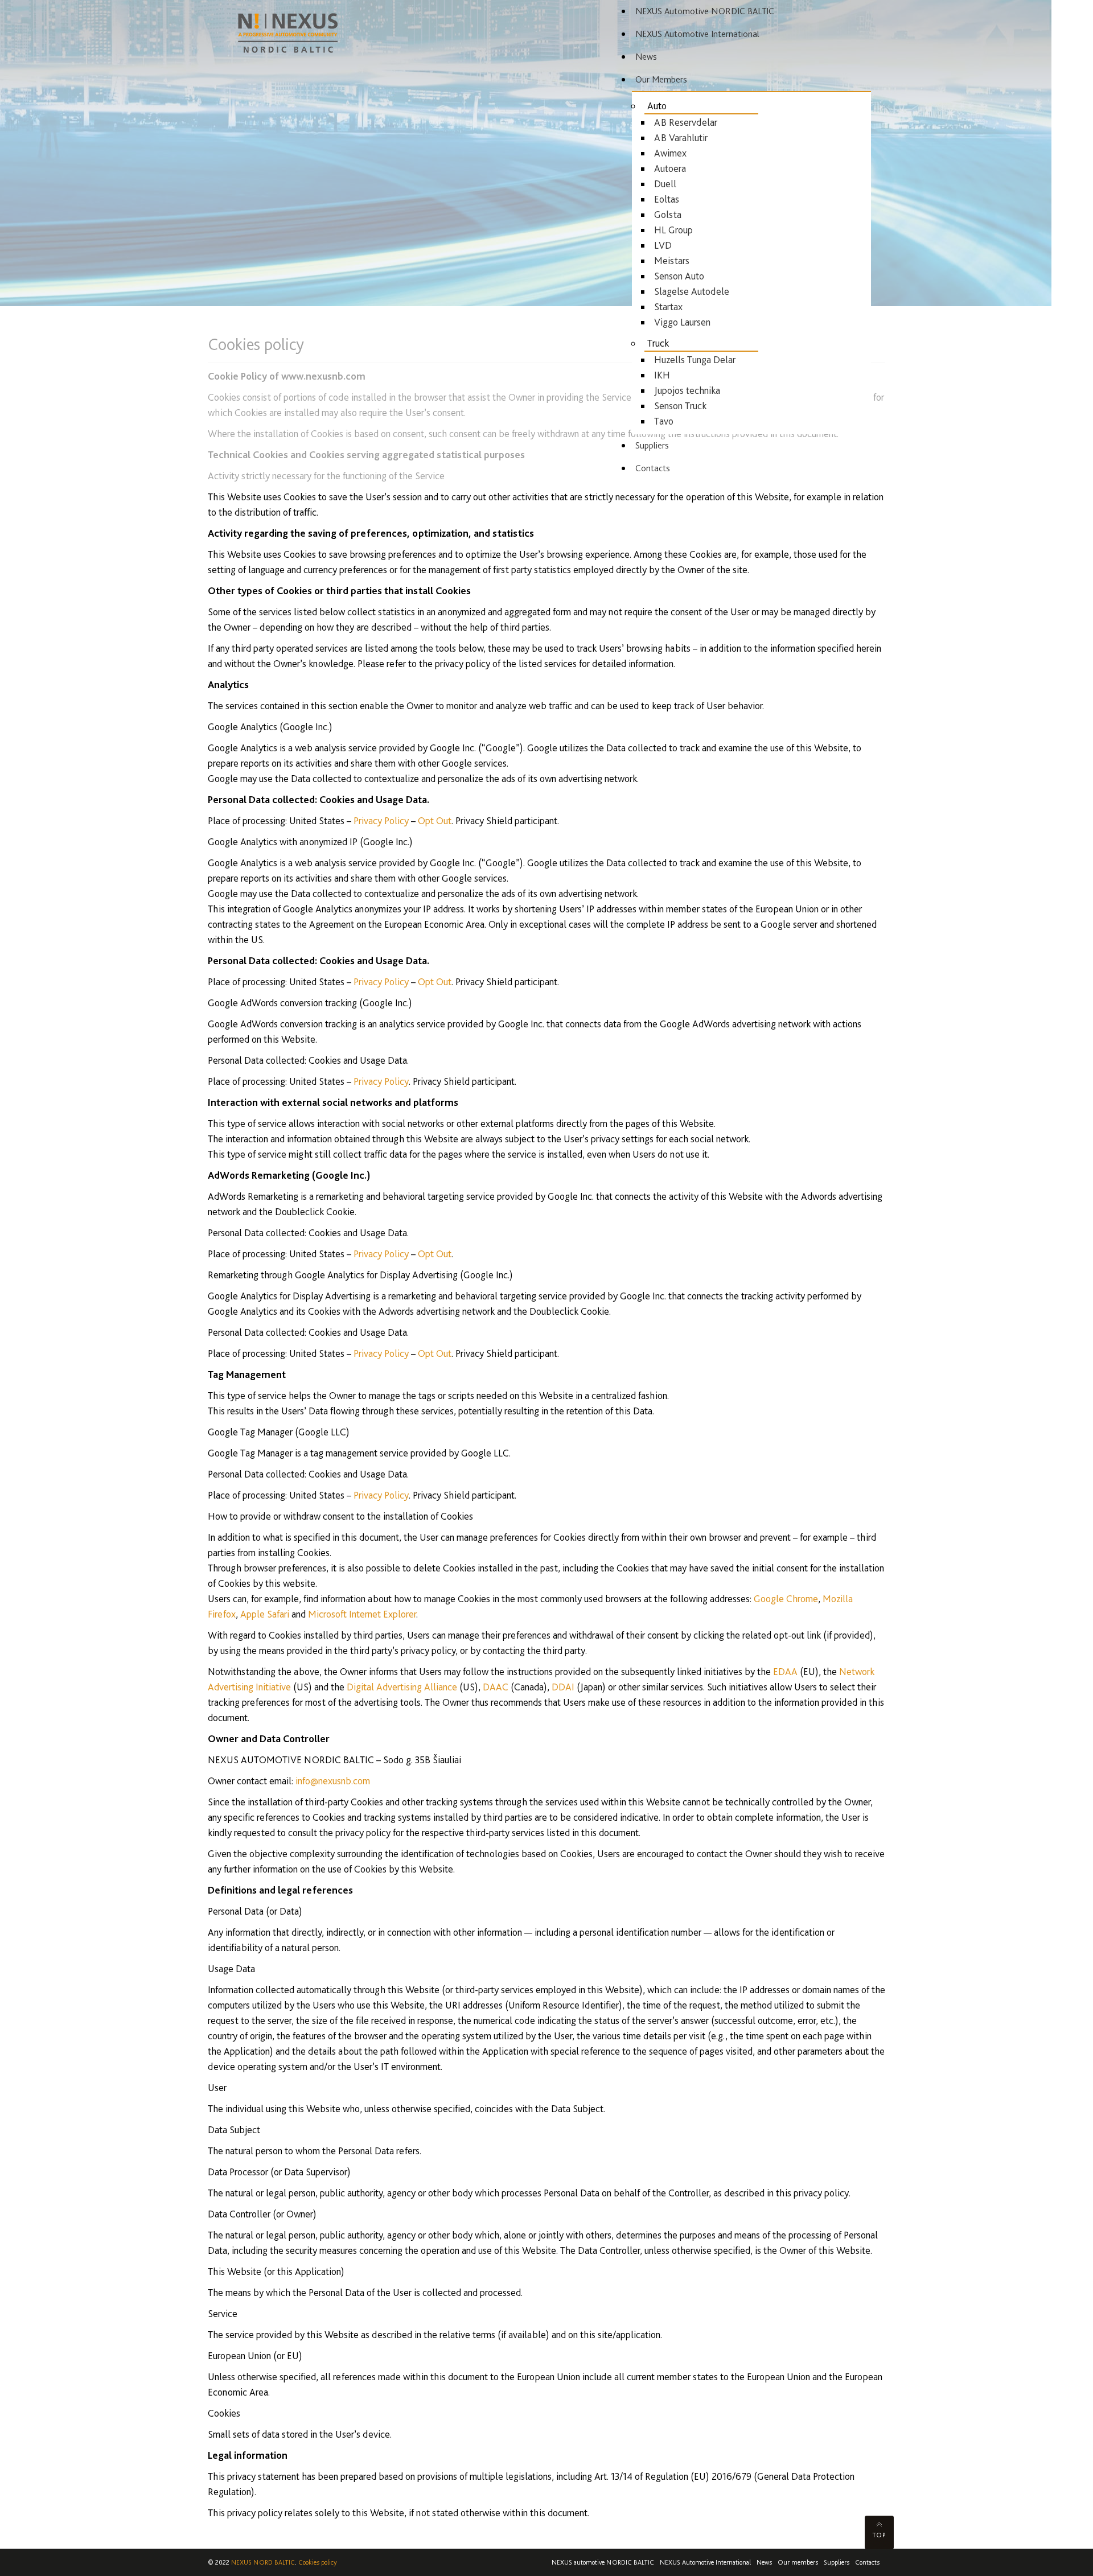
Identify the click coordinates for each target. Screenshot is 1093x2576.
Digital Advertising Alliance (402, 1687)
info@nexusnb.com (333, 1781)
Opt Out (435, 820)
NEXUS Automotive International (705, 2562)
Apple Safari (265, 1614)
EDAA (785, 1671)
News (764, 2562)
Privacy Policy (381, 820)
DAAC (496, 1687)
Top (879, 2535)
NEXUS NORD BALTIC (263, 2562)
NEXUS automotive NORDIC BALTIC (603, 2562)
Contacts (867, 2562)
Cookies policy (318, 2562)
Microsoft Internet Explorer (362, 1614)
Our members (798, 2562)
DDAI (563, 1687)
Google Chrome (786, 1598)
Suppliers (837, 2562)
